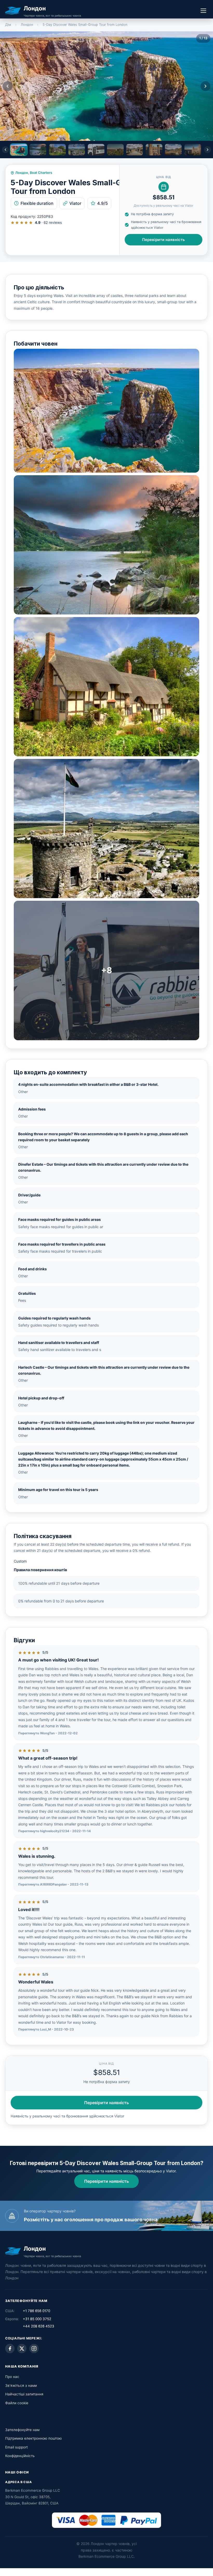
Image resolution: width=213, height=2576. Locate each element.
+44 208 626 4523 (39, 2326)
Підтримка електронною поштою (34, 2438)
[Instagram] (34, 2349)
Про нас (12, 2377)
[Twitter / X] (22, 2349)
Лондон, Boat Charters (34, 173)
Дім (8, 25)
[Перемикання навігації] (203, 11)
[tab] (19, 150)
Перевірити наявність (164, 240)
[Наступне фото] (205, 86)
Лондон (27, 25)
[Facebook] (10, 2349)
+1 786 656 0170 (36, 2311)
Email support (16, 2447)
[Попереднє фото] (8, 86)
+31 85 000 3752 (37, 2319)
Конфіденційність (20, 2456)
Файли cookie (17, 2403)
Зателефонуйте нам (22, 2430)
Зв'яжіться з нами (21, 2385)
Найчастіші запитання (24, 2394)
